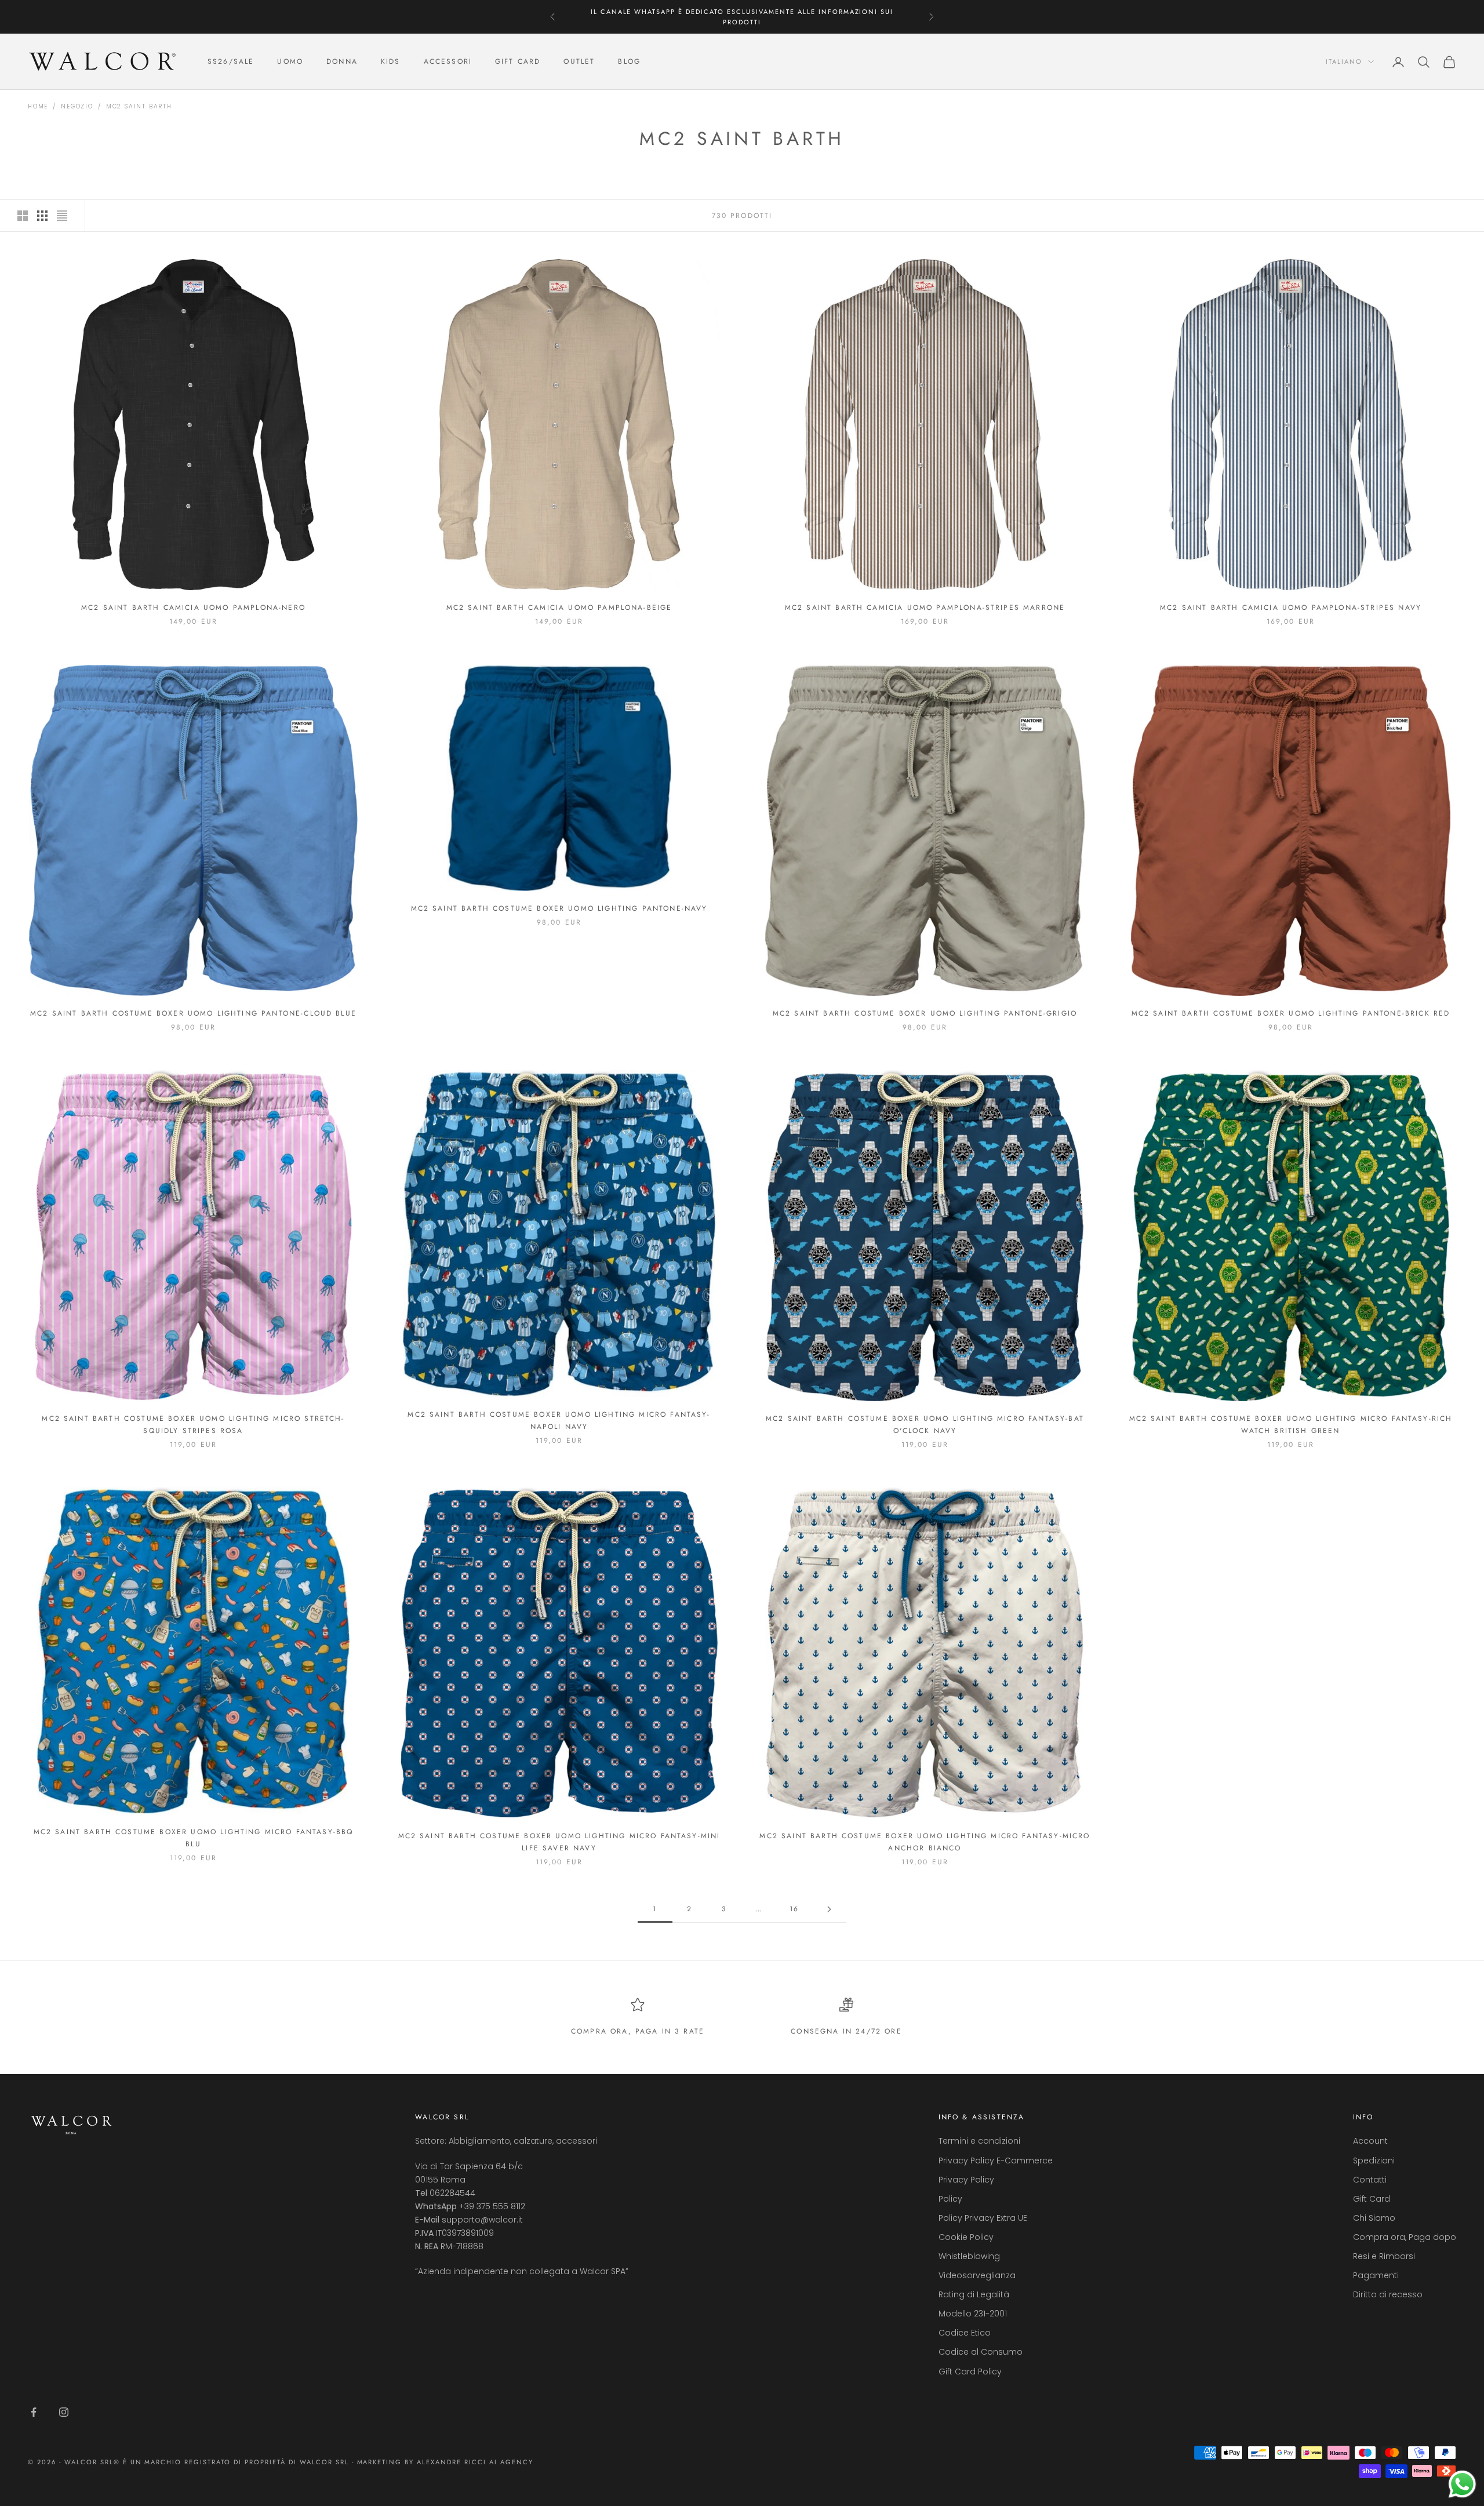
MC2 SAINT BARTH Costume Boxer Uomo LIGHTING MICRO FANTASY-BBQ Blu (194, 1838)
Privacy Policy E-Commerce (996, 2161)
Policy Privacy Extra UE (983, 2218)
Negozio (77, 106)
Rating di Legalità (974, 2294)
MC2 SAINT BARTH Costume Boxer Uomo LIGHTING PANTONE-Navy (559, 908)
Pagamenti (1376, 2275)
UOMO (290, 62)
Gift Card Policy (970, 2372)
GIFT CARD (518, 62)
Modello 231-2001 (973, 2314)
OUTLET (579, 62)
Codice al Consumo (981, 2352)
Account (1370, 2141)
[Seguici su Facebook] (34, 2412)
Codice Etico (965, 2333)
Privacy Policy (966, 2180)
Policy (950, 2199)
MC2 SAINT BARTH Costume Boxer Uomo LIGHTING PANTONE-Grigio (925, 1013)
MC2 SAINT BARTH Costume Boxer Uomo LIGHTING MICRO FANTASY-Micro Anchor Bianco (925, 1842)
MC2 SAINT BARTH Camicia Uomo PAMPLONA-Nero (193, 608)
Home (38, 106)
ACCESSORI (448, 62)
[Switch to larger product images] (23, 216)
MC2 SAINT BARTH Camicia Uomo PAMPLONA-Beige (559, 608)
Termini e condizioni (979, 2141)
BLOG (629, 62)
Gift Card (1372, 2199)
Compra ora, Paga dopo (1405, 2237)
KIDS (391, 62)
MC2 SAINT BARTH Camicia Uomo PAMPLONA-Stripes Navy (1291, 608)
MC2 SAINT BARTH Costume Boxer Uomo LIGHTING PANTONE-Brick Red (1291, 1013)
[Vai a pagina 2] (829, 1909)
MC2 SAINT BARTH (139, 106)
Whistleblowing (969, 2256)
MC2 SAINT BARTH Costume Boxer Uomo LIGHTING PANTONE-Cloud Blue (193, 1013)
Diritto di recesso (1388, 2294)
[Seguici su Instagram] (64, 2412)
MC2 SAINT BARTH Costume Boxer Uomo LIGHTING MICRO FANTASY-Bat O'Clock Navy (925, 1424)
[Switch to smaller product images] (42, 216)
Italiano (1344, 62)
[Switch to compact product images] (62, 216)
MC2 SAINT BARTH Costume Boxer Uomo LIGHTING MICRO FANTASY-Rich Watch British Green (1291, 1424)
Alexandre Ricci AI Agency (475, 2462)
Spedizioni (1374, 2161)
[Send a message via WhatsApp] (1462, 2484)
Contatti (1370, 2180)
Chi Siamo (1374, 2218)
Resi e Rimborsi (1384, 2256)
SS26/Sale (231, 62)
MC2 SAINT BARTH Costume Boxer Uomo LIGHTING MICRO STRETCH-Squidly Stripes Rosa (193, 1424)
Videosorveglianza (977, 2275)
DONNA (342, 62)
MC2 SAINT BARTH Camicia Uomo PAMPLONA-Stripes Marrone (925, 608)
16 (794, 1909)
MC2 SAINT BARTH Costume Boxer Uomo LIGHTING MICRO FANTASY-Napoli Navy (559, 1420)
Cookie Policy (966, 2237)
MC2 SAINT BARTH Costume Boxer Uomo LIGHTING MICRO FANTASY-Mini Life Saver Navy (559, 1842)
